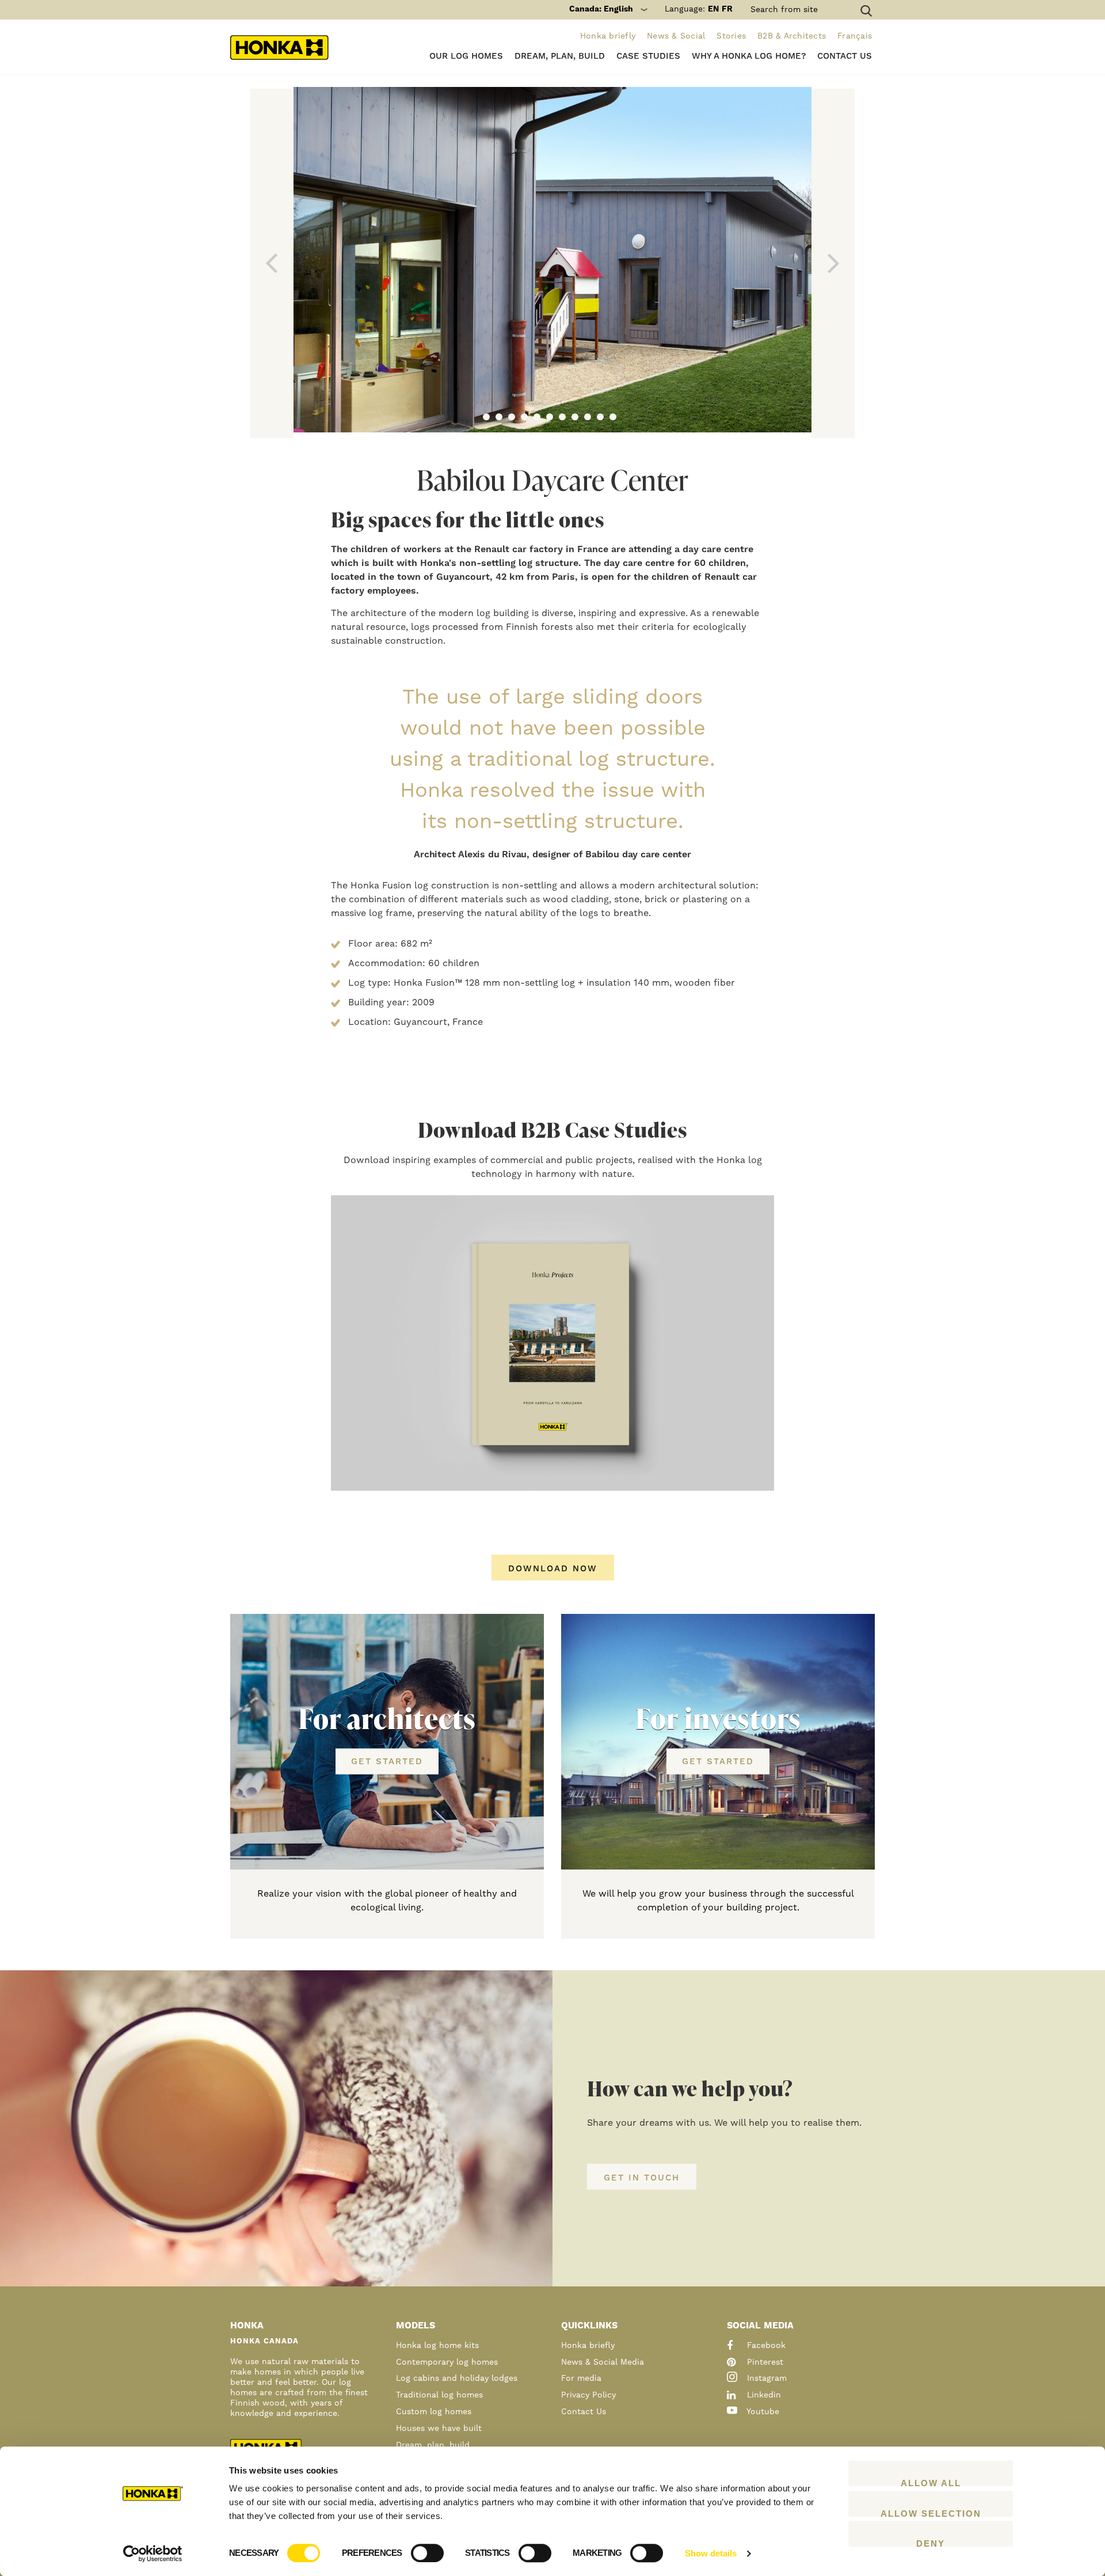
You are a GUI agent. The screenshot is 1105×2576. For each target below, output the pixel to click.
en (713, 9)
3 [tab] (512, 417)
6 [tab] (550, 417)
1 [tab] (486, 417)
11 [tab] (613, 417)
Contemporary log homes (447, 2362)
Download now (553, 1569)
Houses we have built (439, 2429)
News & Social (676, 36)
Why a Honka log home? (749, 56)
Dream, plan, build (560, 56)
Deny (931, 2543)
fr (727, 9)
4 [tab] (524, 417)
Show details (711, 2553)
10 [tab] (600, 417)
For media (581, 2379)
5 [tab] (537, 417)
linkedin (763, 2395)
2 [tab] (499, 417)
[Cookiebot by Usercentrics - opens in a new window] (153, 2554)
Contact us (845, 56)
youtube (762, 2412)
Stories (731, 36)
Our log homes (466, 56)
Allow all (931, 2482)
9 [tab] (588, 417)
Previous (272, 263)
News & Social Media (603, 2362)
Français (855, 36)
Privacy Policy (588, 2395)
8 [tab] (575, 417)
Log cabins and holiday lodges (457, 2379)
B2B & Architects (792, 36)
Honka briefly (608, 36)
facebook (765, 2346)
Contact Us (584, 2412)
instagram (765, 2379)
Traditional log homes (439, 2395)
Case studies (648, 56)
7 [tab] (562, 417)
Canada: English (601, 9)
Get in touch (642, 2178)
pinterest (764, 2362)
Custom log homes (434, 2412)
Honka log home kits (437, 2346)
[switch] (427, 2553)
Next (833, 263)
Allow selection (931, 2513)
